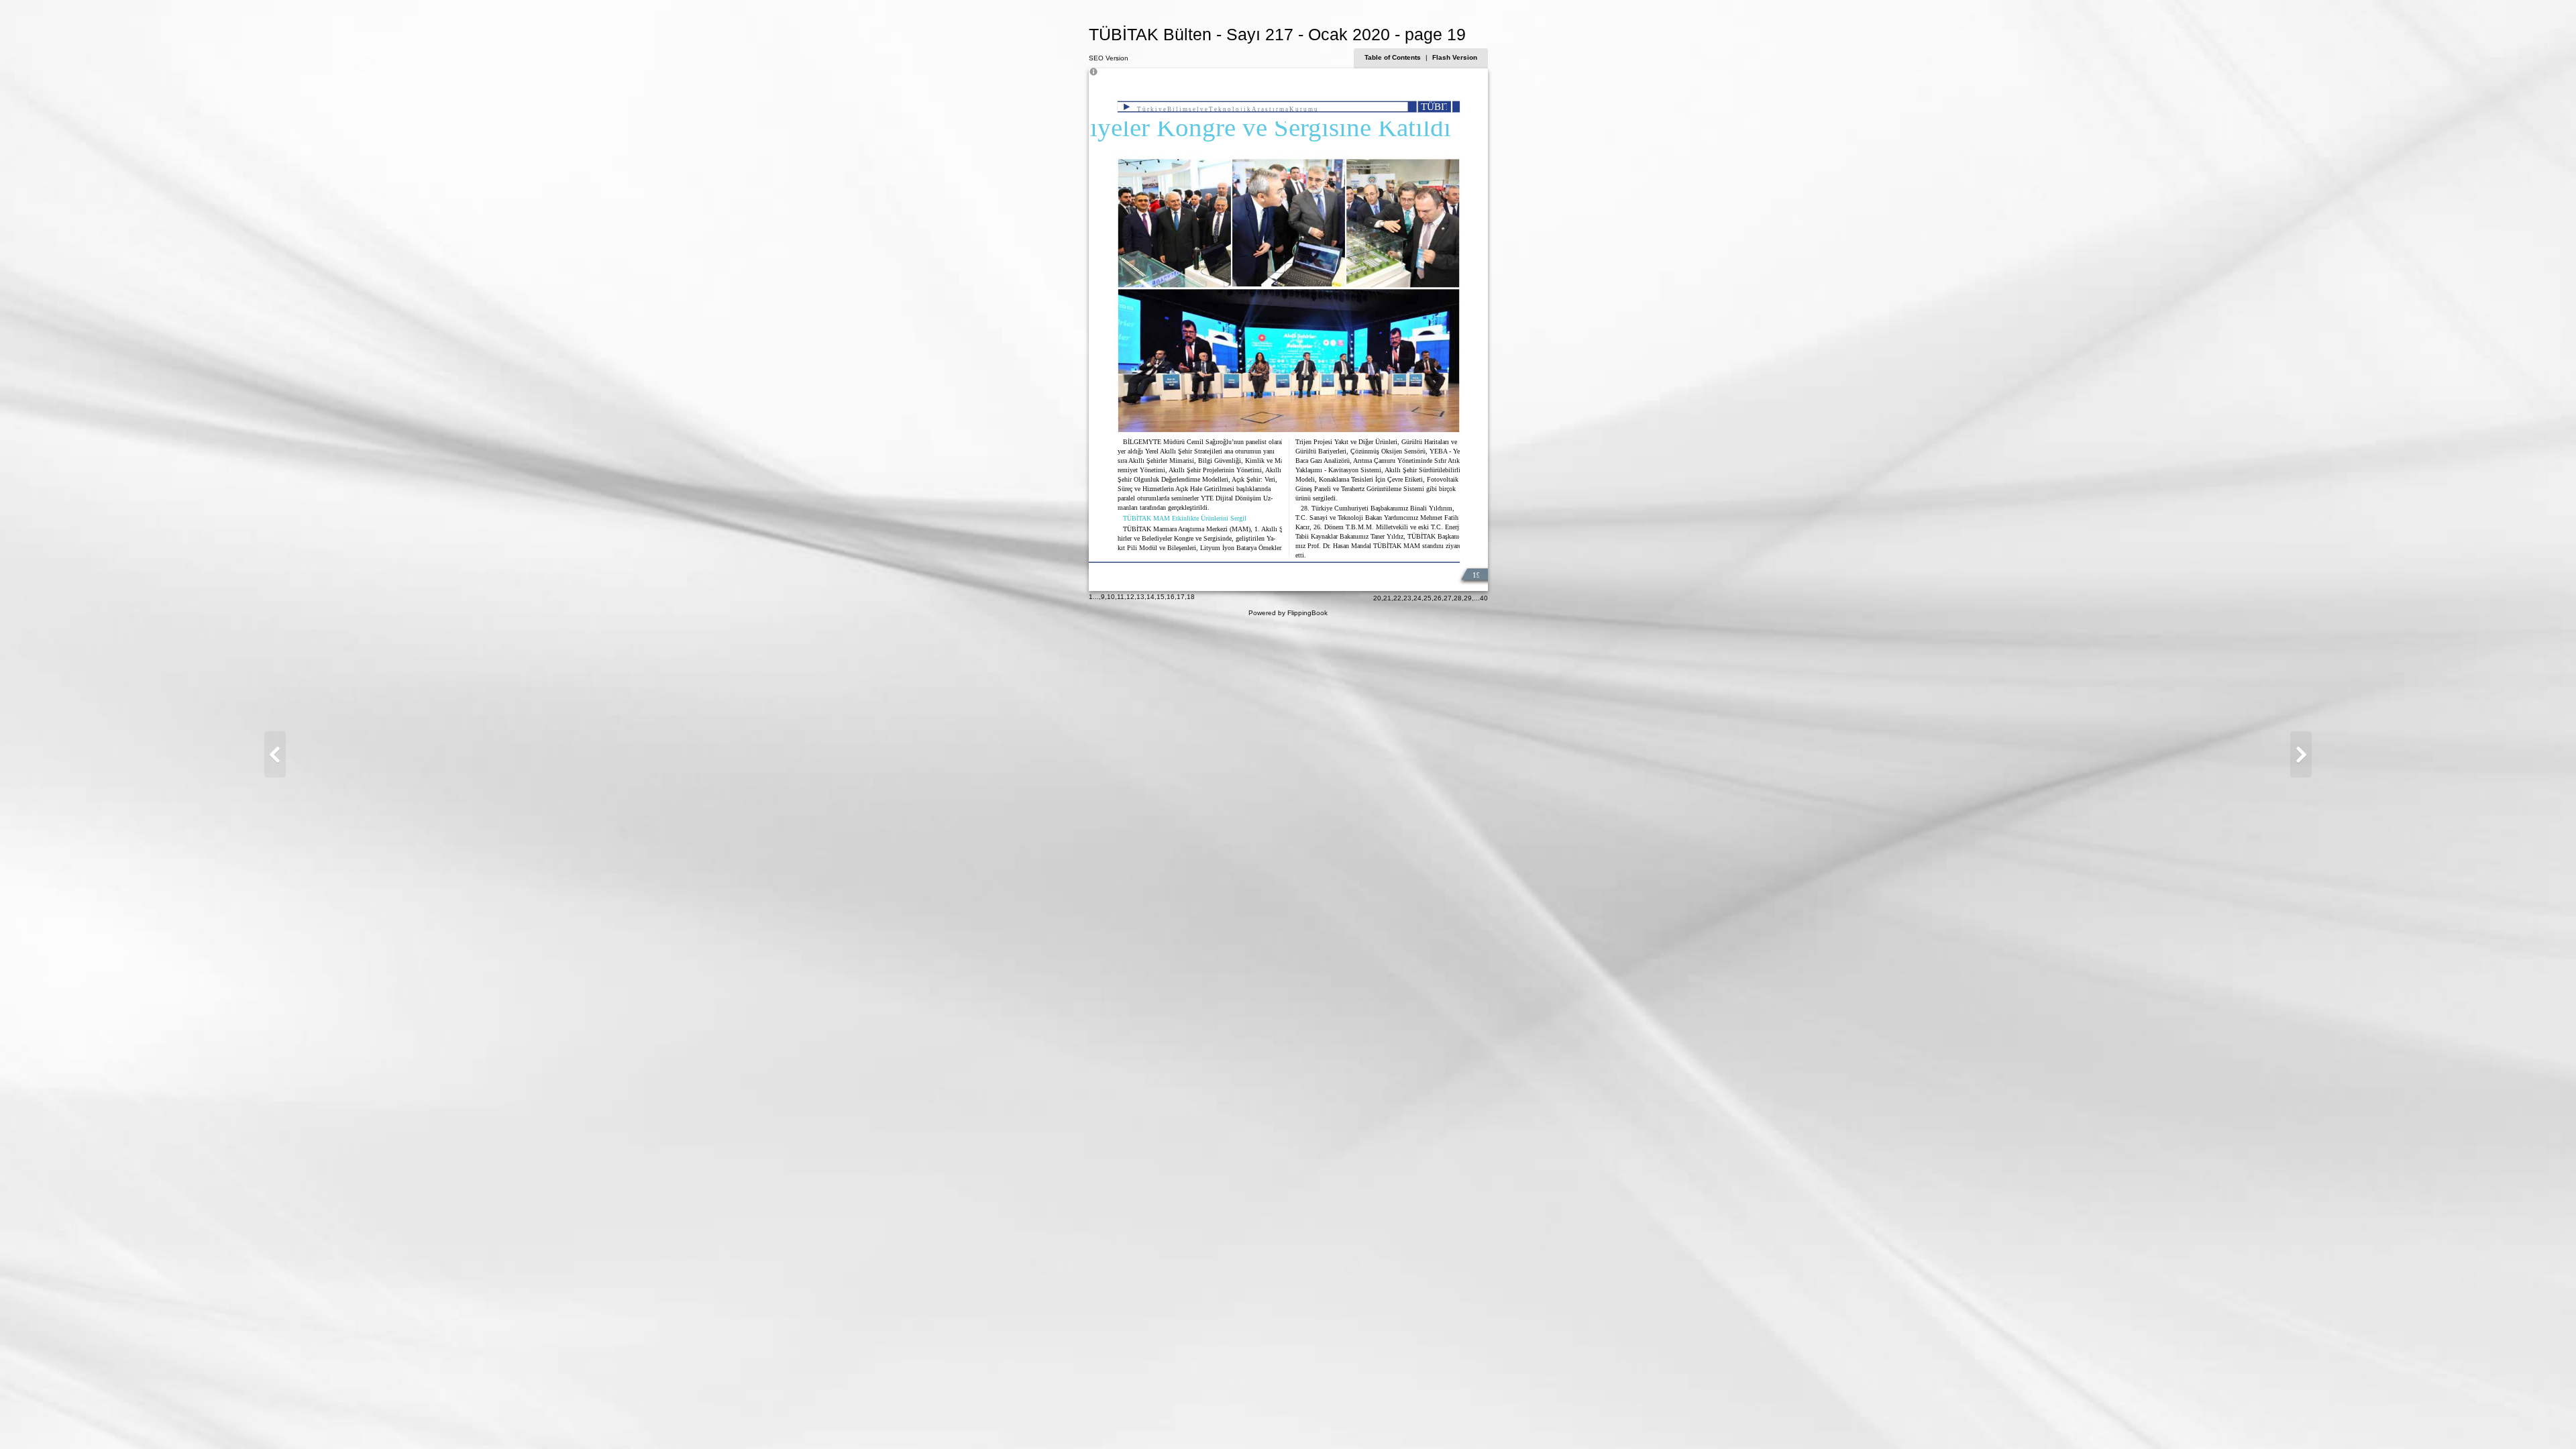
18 (1191, 597)
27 (1448, 598)
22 (1397, 598)
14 (1150, 597)
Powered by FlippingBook (1288, 613)
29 (1468, 598)
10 (1111, 597)
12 (1130, 597)
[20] (2301, 754)
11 (1121, 597)
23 (1407, 598)
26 (1438, 598)
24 (1417, 598)
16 (1171, 597)
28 (1458, 598)
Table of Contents (1394, 57)
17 (1181, 597)
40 (1484, 598)
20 (1377, 598)
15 (1161, 597)
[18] (275, 754)
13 (1140, 597)
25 (1428, 598)
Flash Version (1455, 57)
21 (1387, 598)
